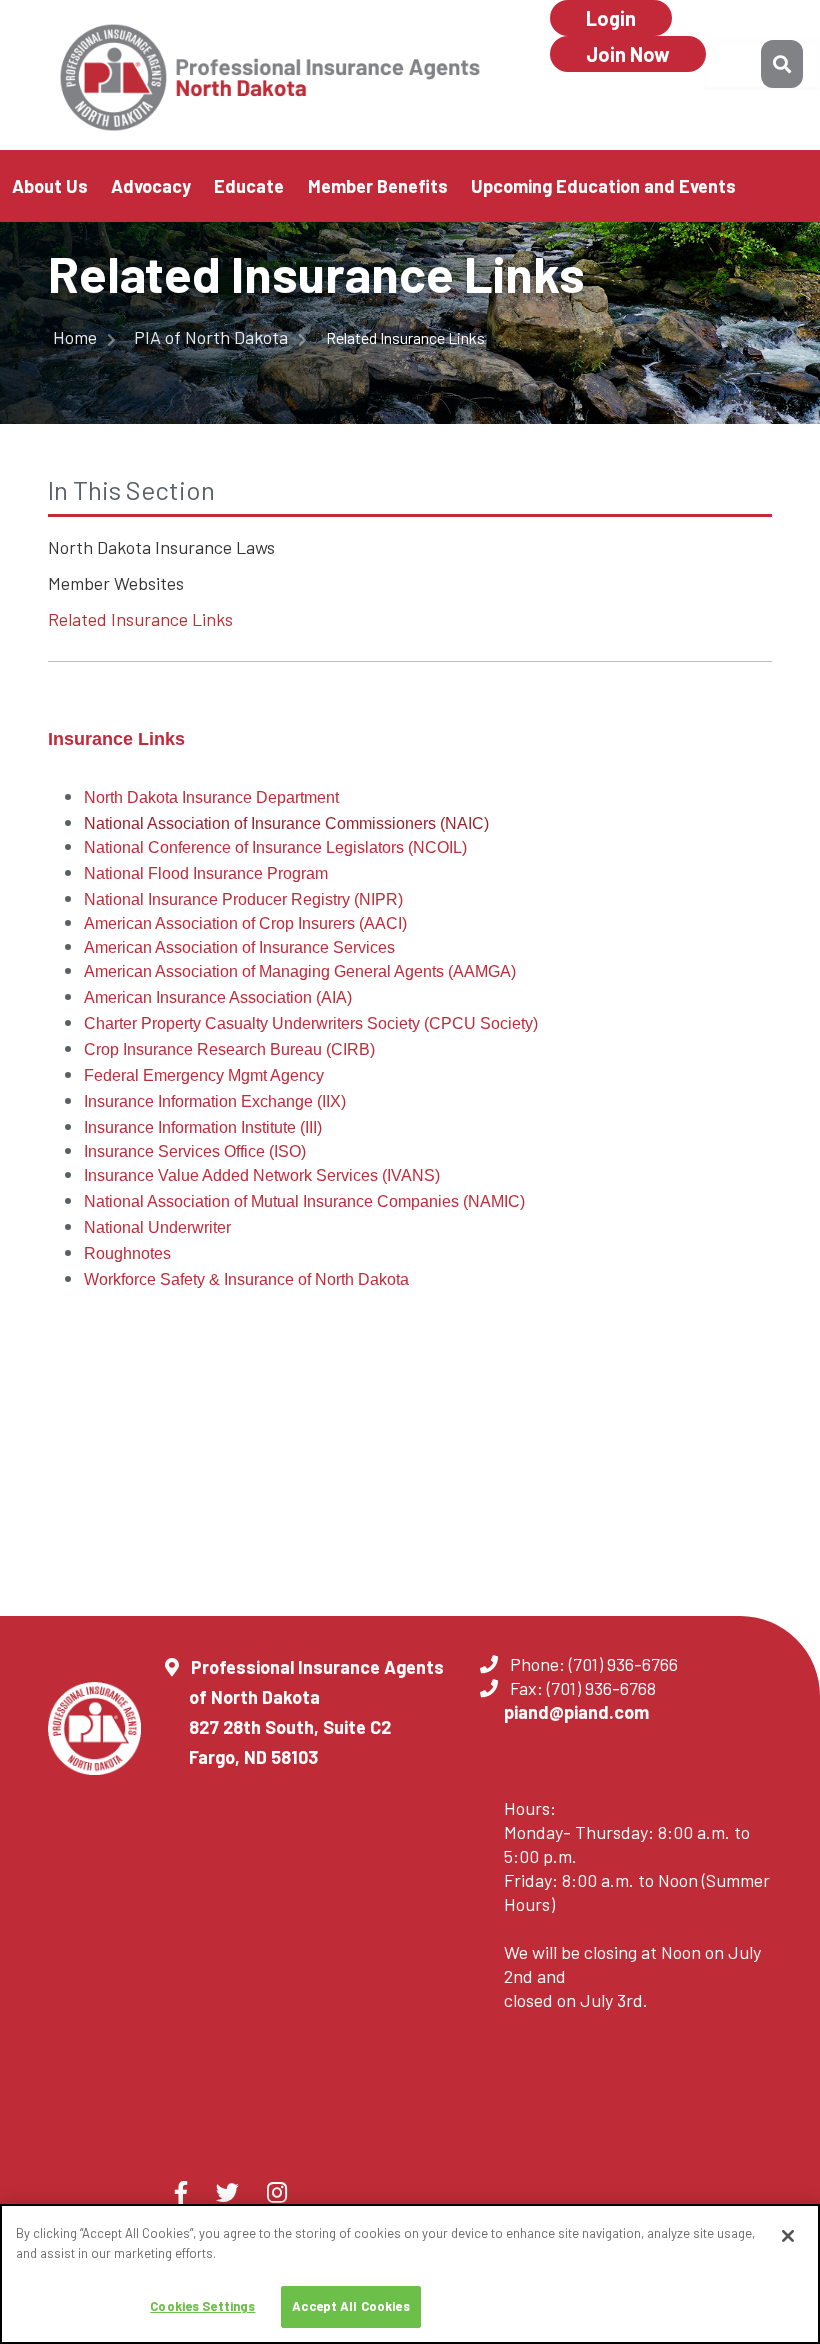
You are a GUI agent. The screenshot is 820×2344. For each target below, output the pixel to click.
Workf (104, 1279)
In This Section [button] (131, 489)
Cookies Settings (202, 2306)
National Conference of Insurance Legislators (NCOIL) (275, 847)
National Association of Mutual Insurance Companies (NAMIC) (304, 1201)
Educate (249, 186)
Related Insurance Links (140, 619)
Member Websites (116, 583)
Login (611, 18)
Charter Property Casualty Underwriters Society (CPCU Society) (311, 1023)
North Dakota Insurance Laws (161, 547)
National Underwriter (157, 1227)
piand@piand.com (576, 1712)
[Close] (788, 2236)
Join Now (628, 54)
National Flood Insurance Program (206, 873)
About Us (50, 186)
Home (77, 337)
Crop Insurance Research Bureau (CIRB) (229, 1049)
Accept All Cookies (350, 2306)
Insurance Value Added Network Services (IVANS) (262, 1175)
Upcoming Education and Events (603, 186)
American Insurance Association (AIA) (218, 997)
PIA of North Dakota (213, 337)
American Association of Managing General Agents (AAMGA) (300, 971)
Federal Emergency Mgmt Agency (204, 1075)
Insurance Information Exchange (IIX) (215, 1101)
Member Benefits (378, 186)
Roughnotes (127, 1253)
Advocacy (151, 186)
